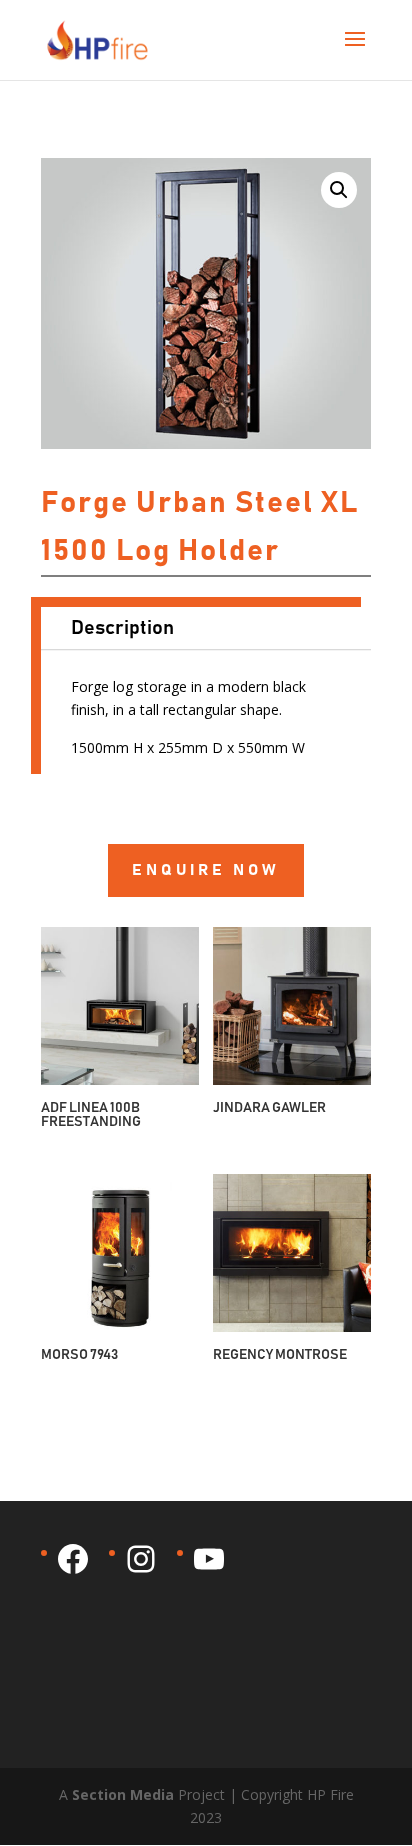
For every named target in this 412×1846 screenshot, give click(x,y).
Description (122, 628)
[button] (339, 190)
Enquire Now (206, 870)
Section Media (123, 1794)
